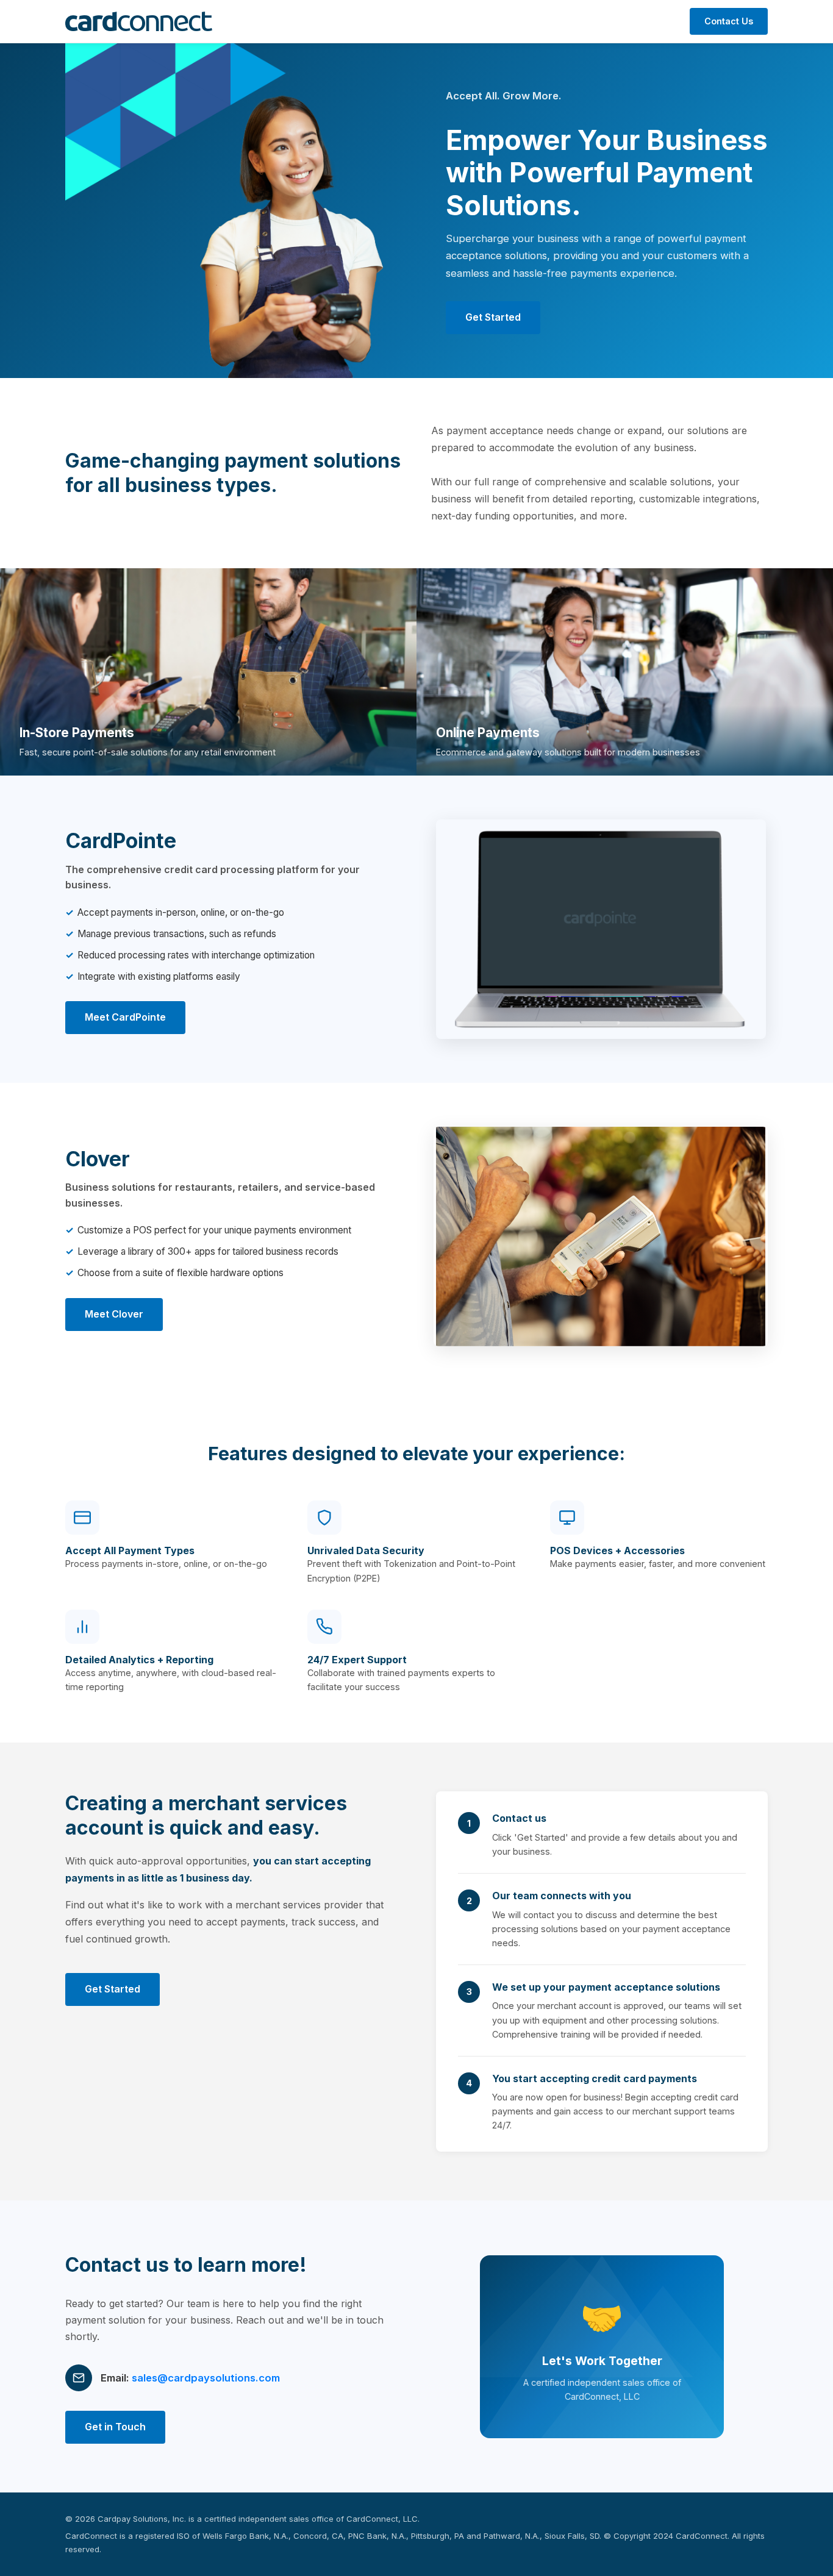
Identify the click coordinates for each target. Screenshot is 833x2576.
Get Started (493, 317)
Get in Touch (115, 2427)
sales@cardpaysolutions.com (206, 2378)
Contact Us (729, 21)
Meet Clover (114, 1314)
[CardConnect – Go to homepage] (139, 21)
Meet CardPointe (125, 1017)
